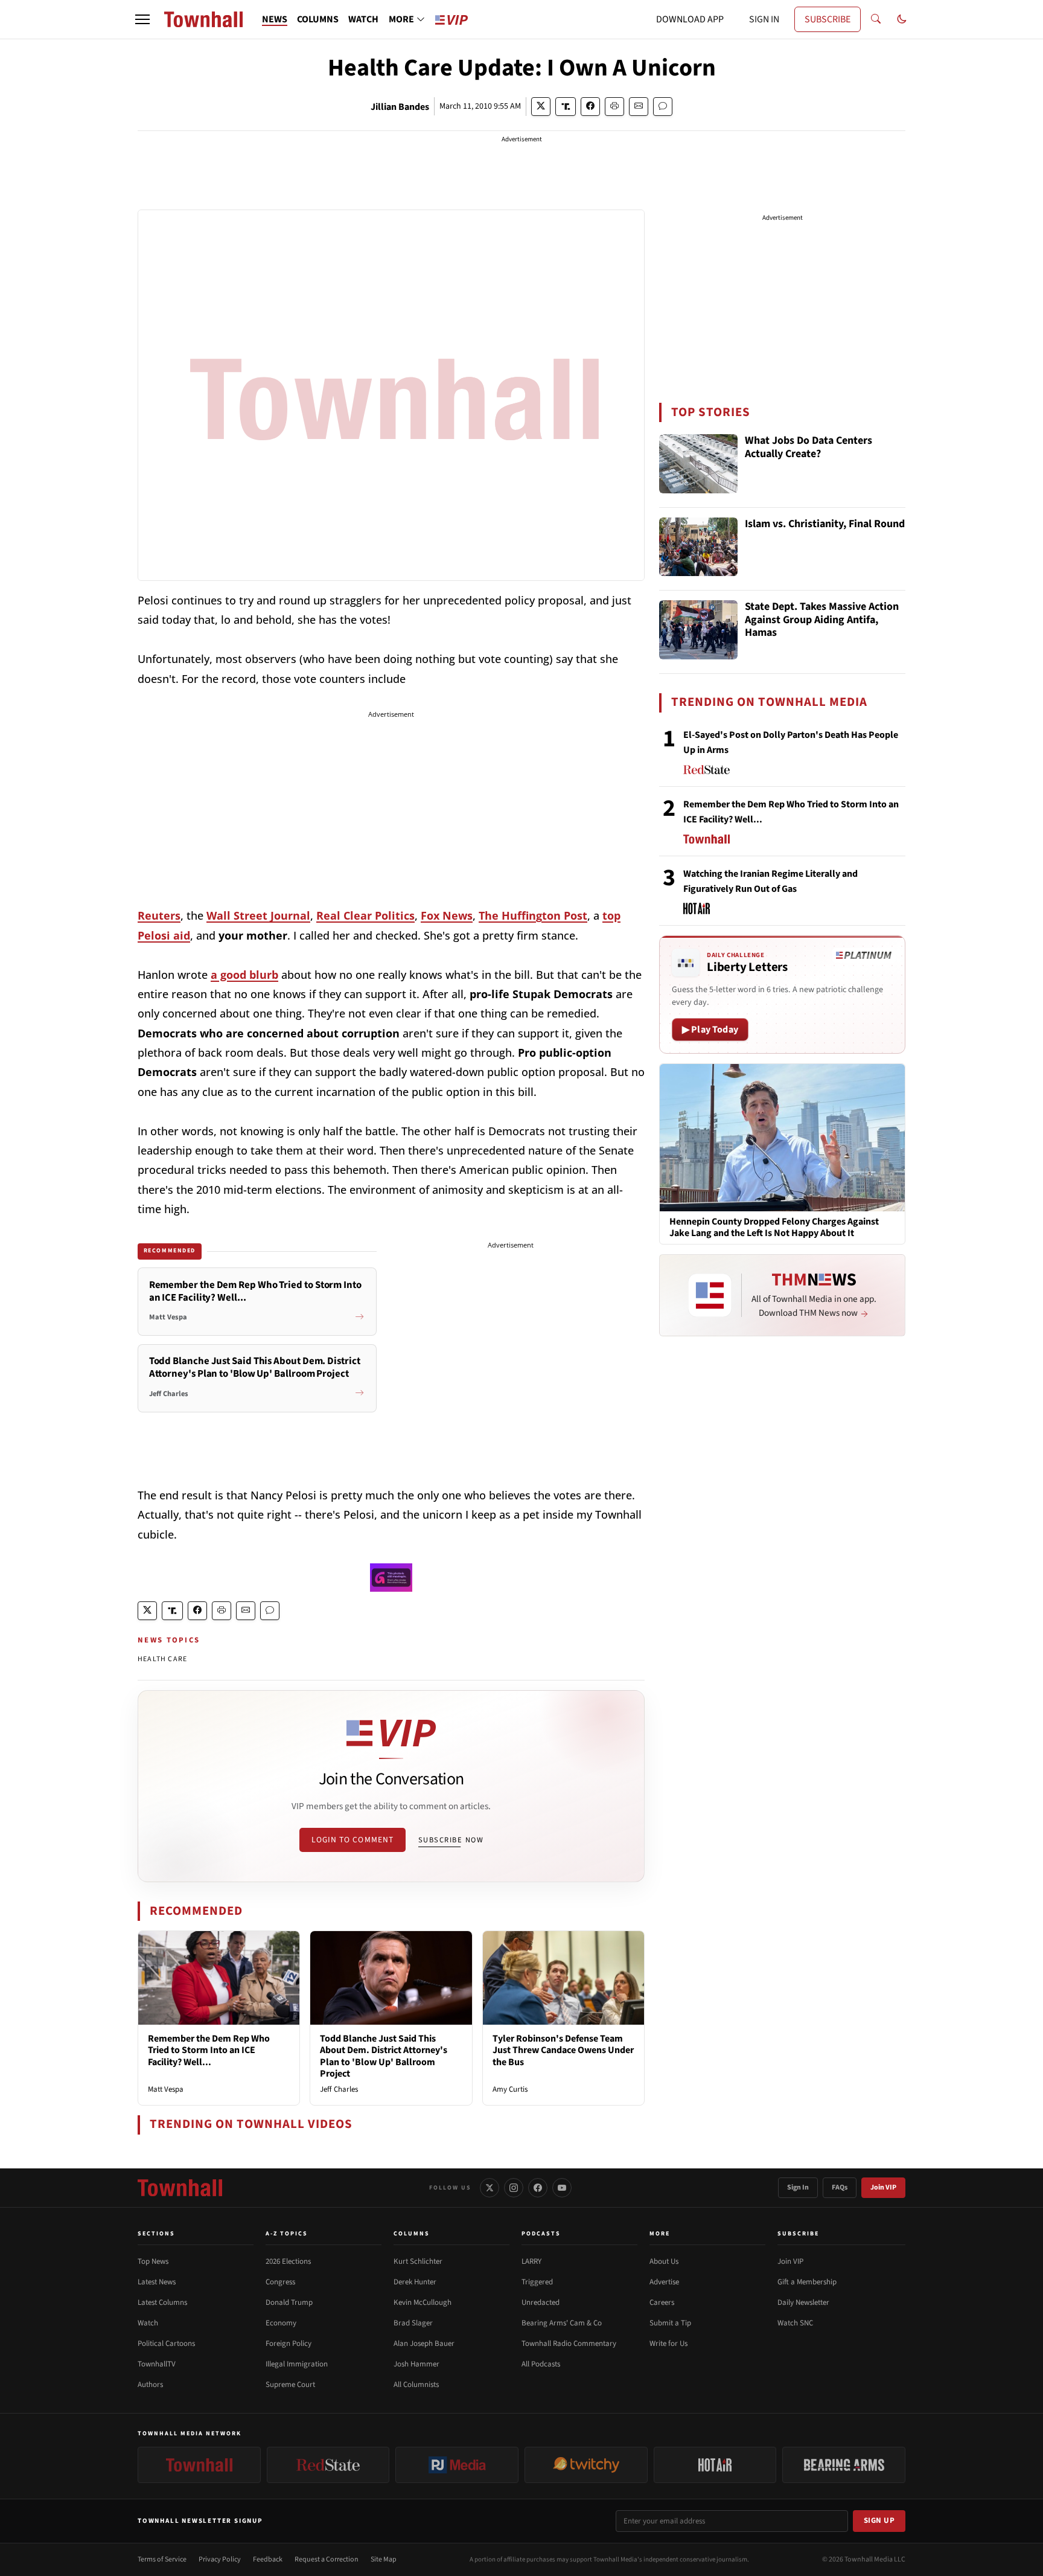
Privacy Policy (220, 2559)
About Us (664, 2261)
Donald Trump (289, 2302)
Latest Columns (162, 2302)
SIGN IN (764, 19)
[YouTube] (562, 2188)
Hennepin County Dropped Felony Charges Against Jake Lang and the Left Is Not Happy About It (774, 1228)
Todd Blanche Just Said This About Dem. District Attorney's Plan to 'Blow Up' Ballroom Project (384, 2056)
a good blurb (244, 975)
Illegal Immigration (297, 2364)
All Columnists (416, 2385)
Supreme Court (290, 2385)
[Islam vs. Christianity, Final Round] (698, 547)
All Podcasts (541, 2364)
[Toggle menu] (142, 19)
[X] (490, 2188)
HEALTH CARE (162, 1659)
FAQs (840, 2187)
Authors (150, 2385)
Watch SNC (795, 2323)
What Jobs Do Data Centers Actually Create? (809, 448)
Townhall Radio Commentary (569, 2344)
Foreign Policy (289, 2344)
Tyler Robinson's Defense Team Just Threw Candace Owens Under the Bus (563, 2050)
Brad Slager (413, 2323)
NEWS (275, 19)
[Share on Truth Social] (566, 107)
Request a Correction (327, 2559)
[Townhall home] (180, 2188)
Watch (148, 2323)
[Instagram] (514, 2188)
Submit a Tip (670, 2323)
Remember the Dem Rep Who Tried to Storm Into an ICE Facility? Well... (209, 2050)
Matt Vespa (166, 2089)
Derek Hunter (415, 2282)
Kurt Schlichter (418, 2261)
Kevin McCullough (423, 2302)
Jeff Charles (339, 2089)
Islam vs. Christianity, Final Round (825, 524)
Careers (662, 2302)
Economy (281, 2323)
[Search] (876, 19)
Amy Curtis (510, 2089)
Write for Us (668, 2344)
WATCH (363, 19)
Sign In (798, 2187)
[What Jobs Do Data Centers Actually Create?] (698, 464)
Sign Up (879, 2520)
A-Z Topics (287, 2234)
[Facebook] (538, 2188)
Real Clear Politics (365, 915)
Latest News (157, 2282)
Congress (280, 2282)
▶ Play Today (710, 1030)
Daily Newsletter (803, 2302)
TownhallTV (157, 2364)
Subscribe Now (451, 1840)
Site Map (384, 2559)
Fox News (447, 915)
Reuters (159, 915)
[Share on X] (541, 107)
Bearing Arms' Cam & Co (562, 2323)
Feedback (268, 2559)
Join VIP (883, 2187)
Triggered (537, 2282)
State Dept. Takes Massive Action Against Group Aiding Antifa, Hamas (822, 620)
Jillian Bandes (400, 107)
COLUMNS (318, 19)
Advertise (664, 2282)
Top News (153, 2261)
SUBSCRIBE (828, 19)
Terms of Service (162, 2559)
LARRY (531, 2261)
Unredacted (541, 2302)
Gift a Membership (807, 2282)
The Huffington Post (533, 915)
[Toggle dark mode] (902, 19)
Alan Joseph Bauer (424, 2344)
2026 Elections (288, 2261)
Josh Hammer (416, 2364)
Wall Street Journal (258, 915)
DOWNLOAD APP (690, 19)
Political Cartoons (166, 2344)
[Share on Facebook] (590, 107)
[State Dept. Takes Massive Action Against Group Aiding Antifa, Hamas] (698, 630)
